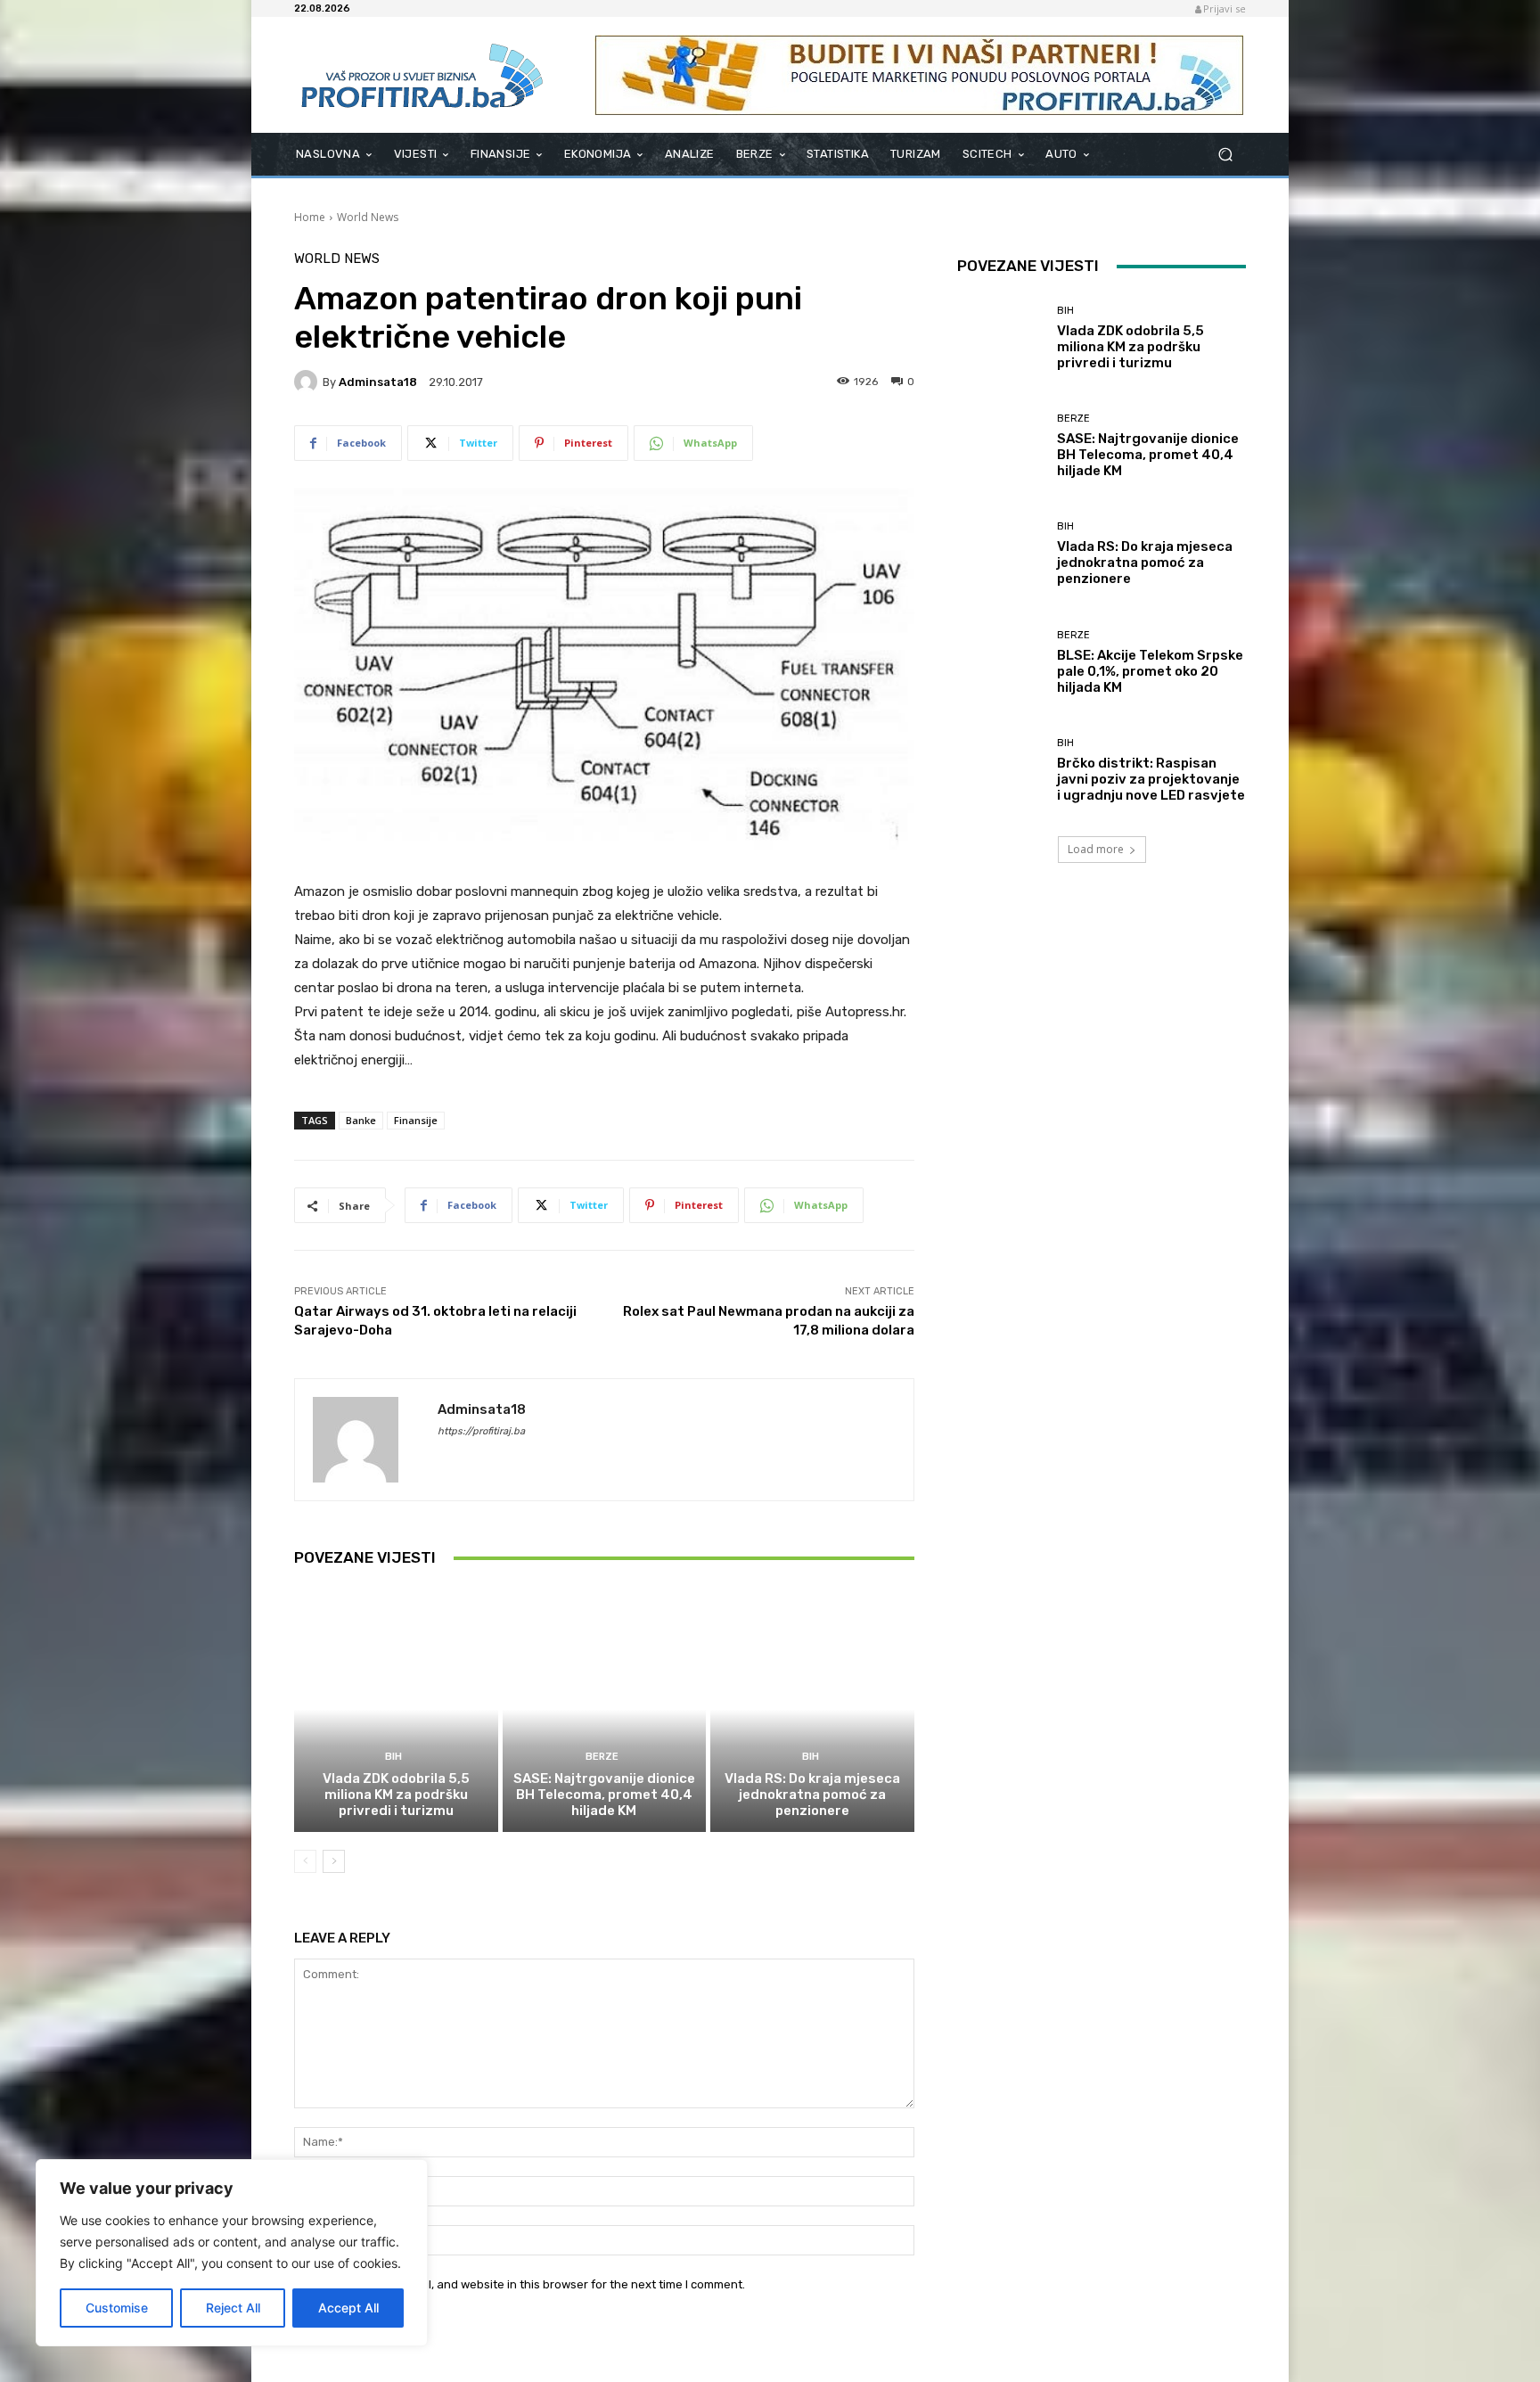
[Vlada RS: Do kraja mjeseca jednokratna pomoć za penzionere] (812, 1709)
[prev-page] (305, 1861)
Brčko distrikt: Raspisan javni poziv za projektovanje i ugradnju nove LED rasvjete (1151, 779)
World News (368, 217)
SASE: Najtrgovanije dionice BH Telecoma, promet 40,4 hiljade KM (604, 1795)
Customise (117, 2308)
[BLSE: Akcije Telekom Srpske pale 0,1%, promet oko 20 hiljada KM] (1000, 663)
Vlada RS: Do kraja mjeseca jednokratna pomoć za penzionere (812, 1795)
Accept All (348, 2308)
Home (310, 217)
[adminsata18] (308, 382)
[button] (1225, 155)
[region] (232, 2253)
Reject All (233, 2308)
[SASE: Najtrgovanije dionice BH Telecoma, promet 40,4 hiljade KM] (605, 1709)
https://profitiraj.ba (481, 1431)
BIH (393, 1757)
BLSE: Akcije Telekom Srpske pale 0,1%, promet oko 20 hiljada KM (1150, 671)
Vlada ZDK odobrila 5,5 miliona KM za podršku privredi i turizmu (396, 1795)
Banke (361, 1120)
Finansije (416, 1120)
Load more (1096, 849)
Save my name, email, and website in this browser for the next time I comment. (531, 2284)
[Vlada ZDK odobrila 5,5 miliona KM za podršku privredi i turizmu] (396, 1709)
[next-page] (334, 1861)
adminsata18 (378, 382)
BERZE (602, 1757)
